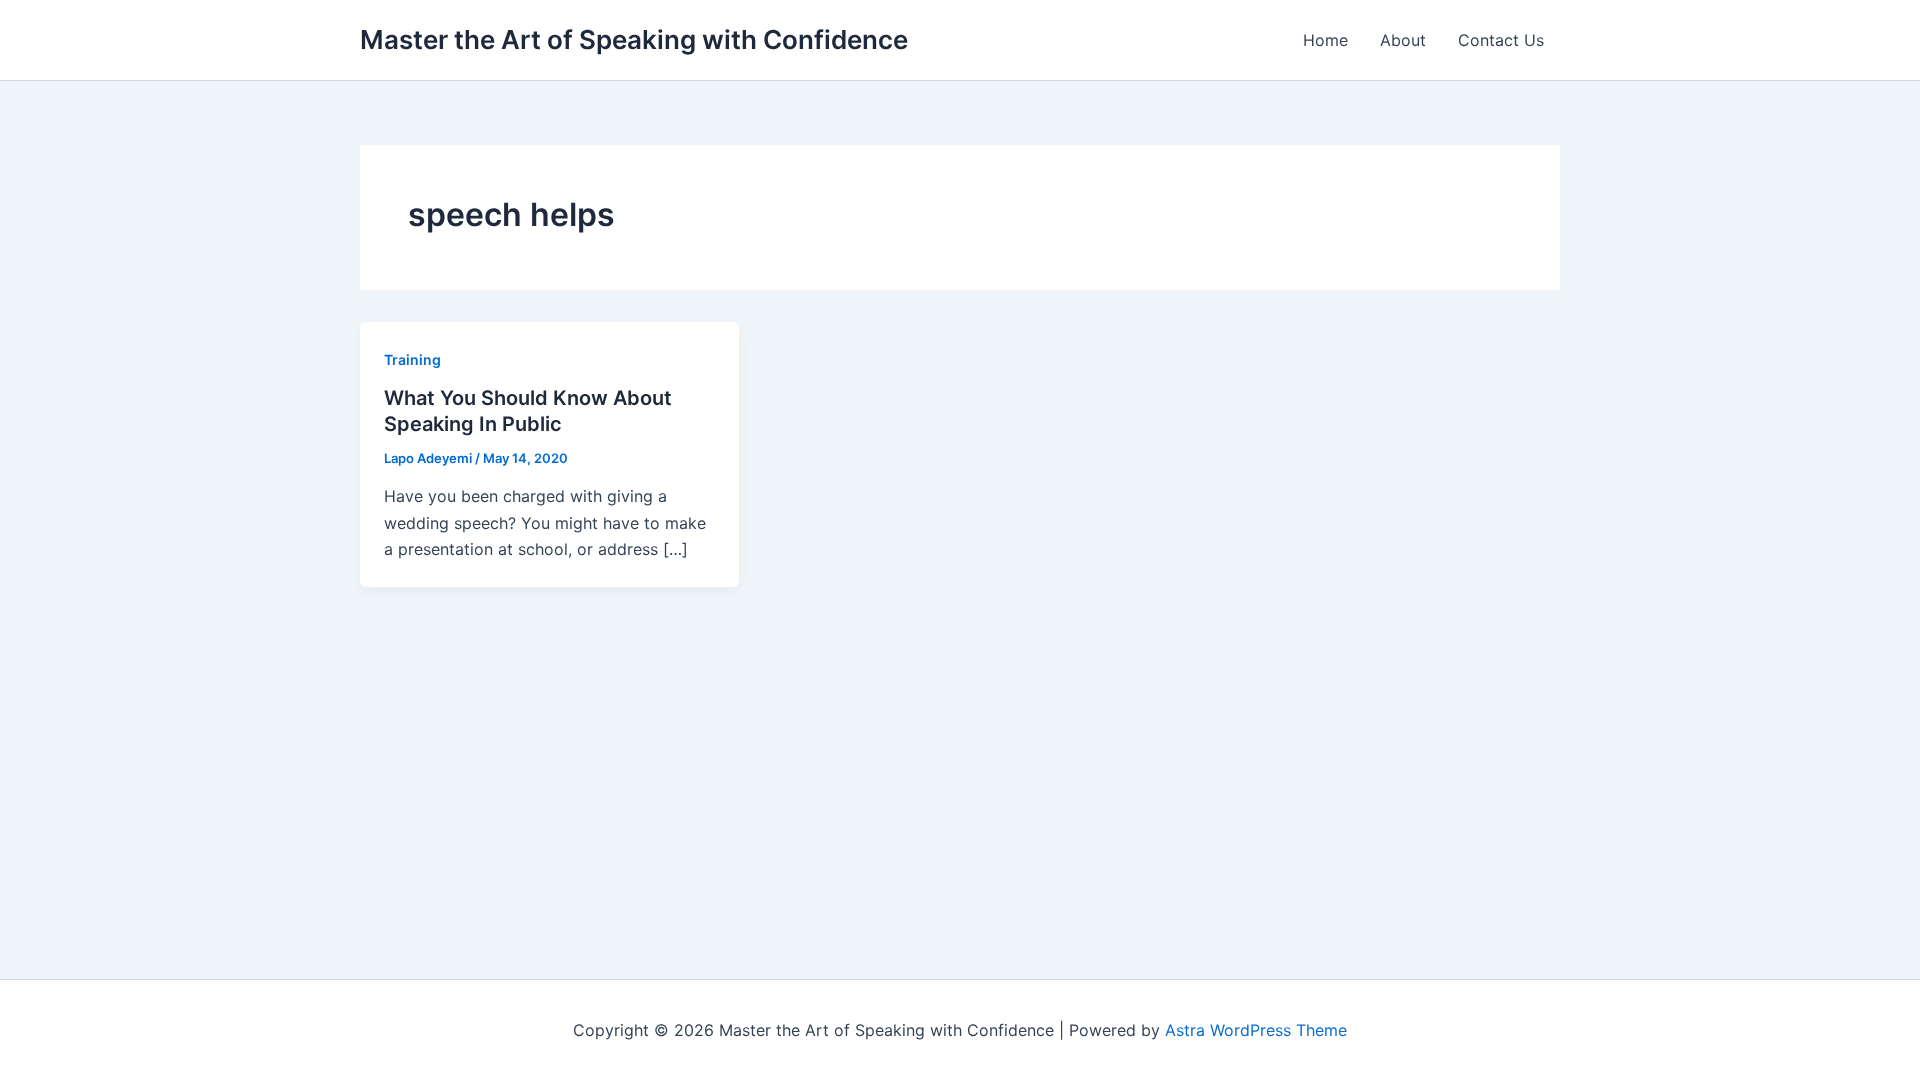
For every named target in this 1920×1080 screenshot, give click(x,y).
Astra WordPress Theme (1256, 1030)
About (1403, 40)
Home (1325, 40)
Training (412, 359)
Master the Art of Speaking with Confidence (634, 39)
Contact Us (1501, 40)
